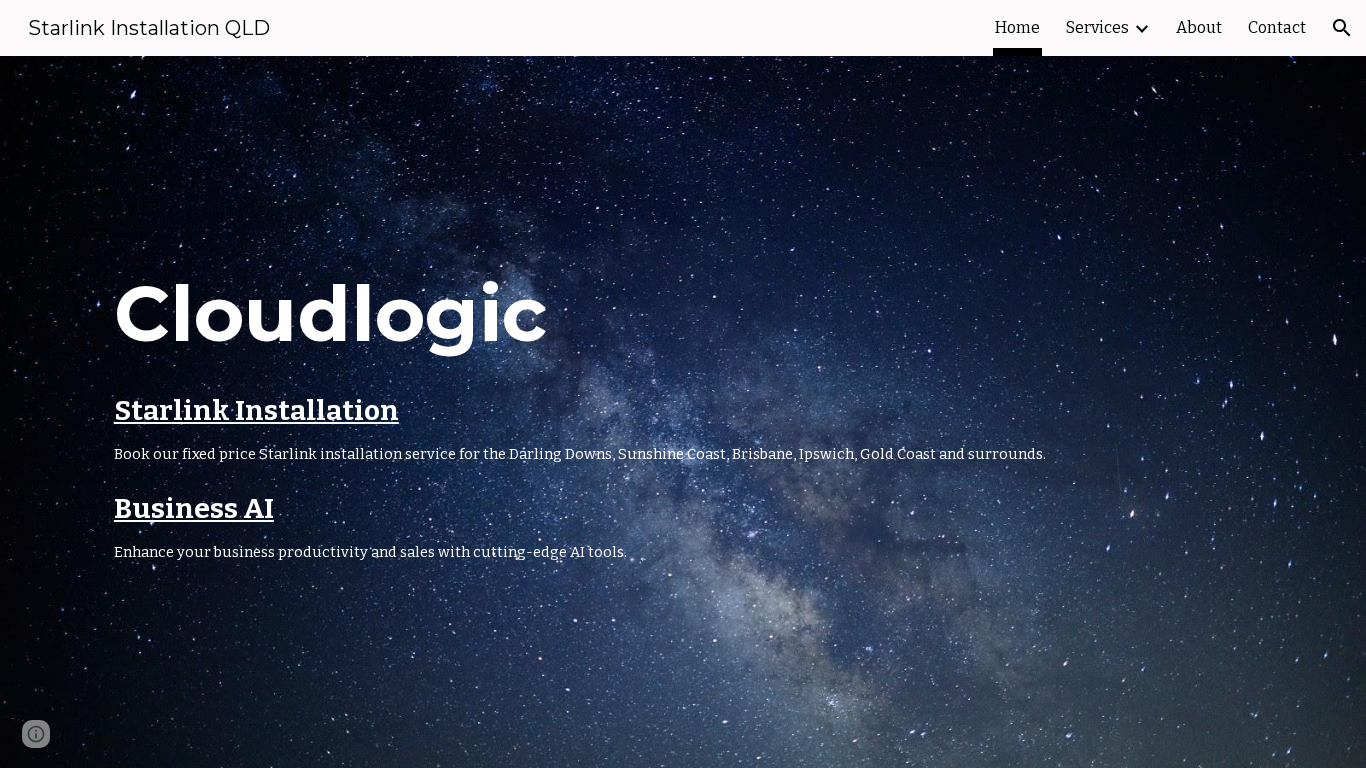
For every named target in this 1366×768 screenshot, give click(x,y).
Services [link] (1097, 27)
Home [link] (1017, 27)
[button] (1342, 28)
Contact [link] (1277, 27)
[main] (683, 412)
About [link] (1199, 27)
